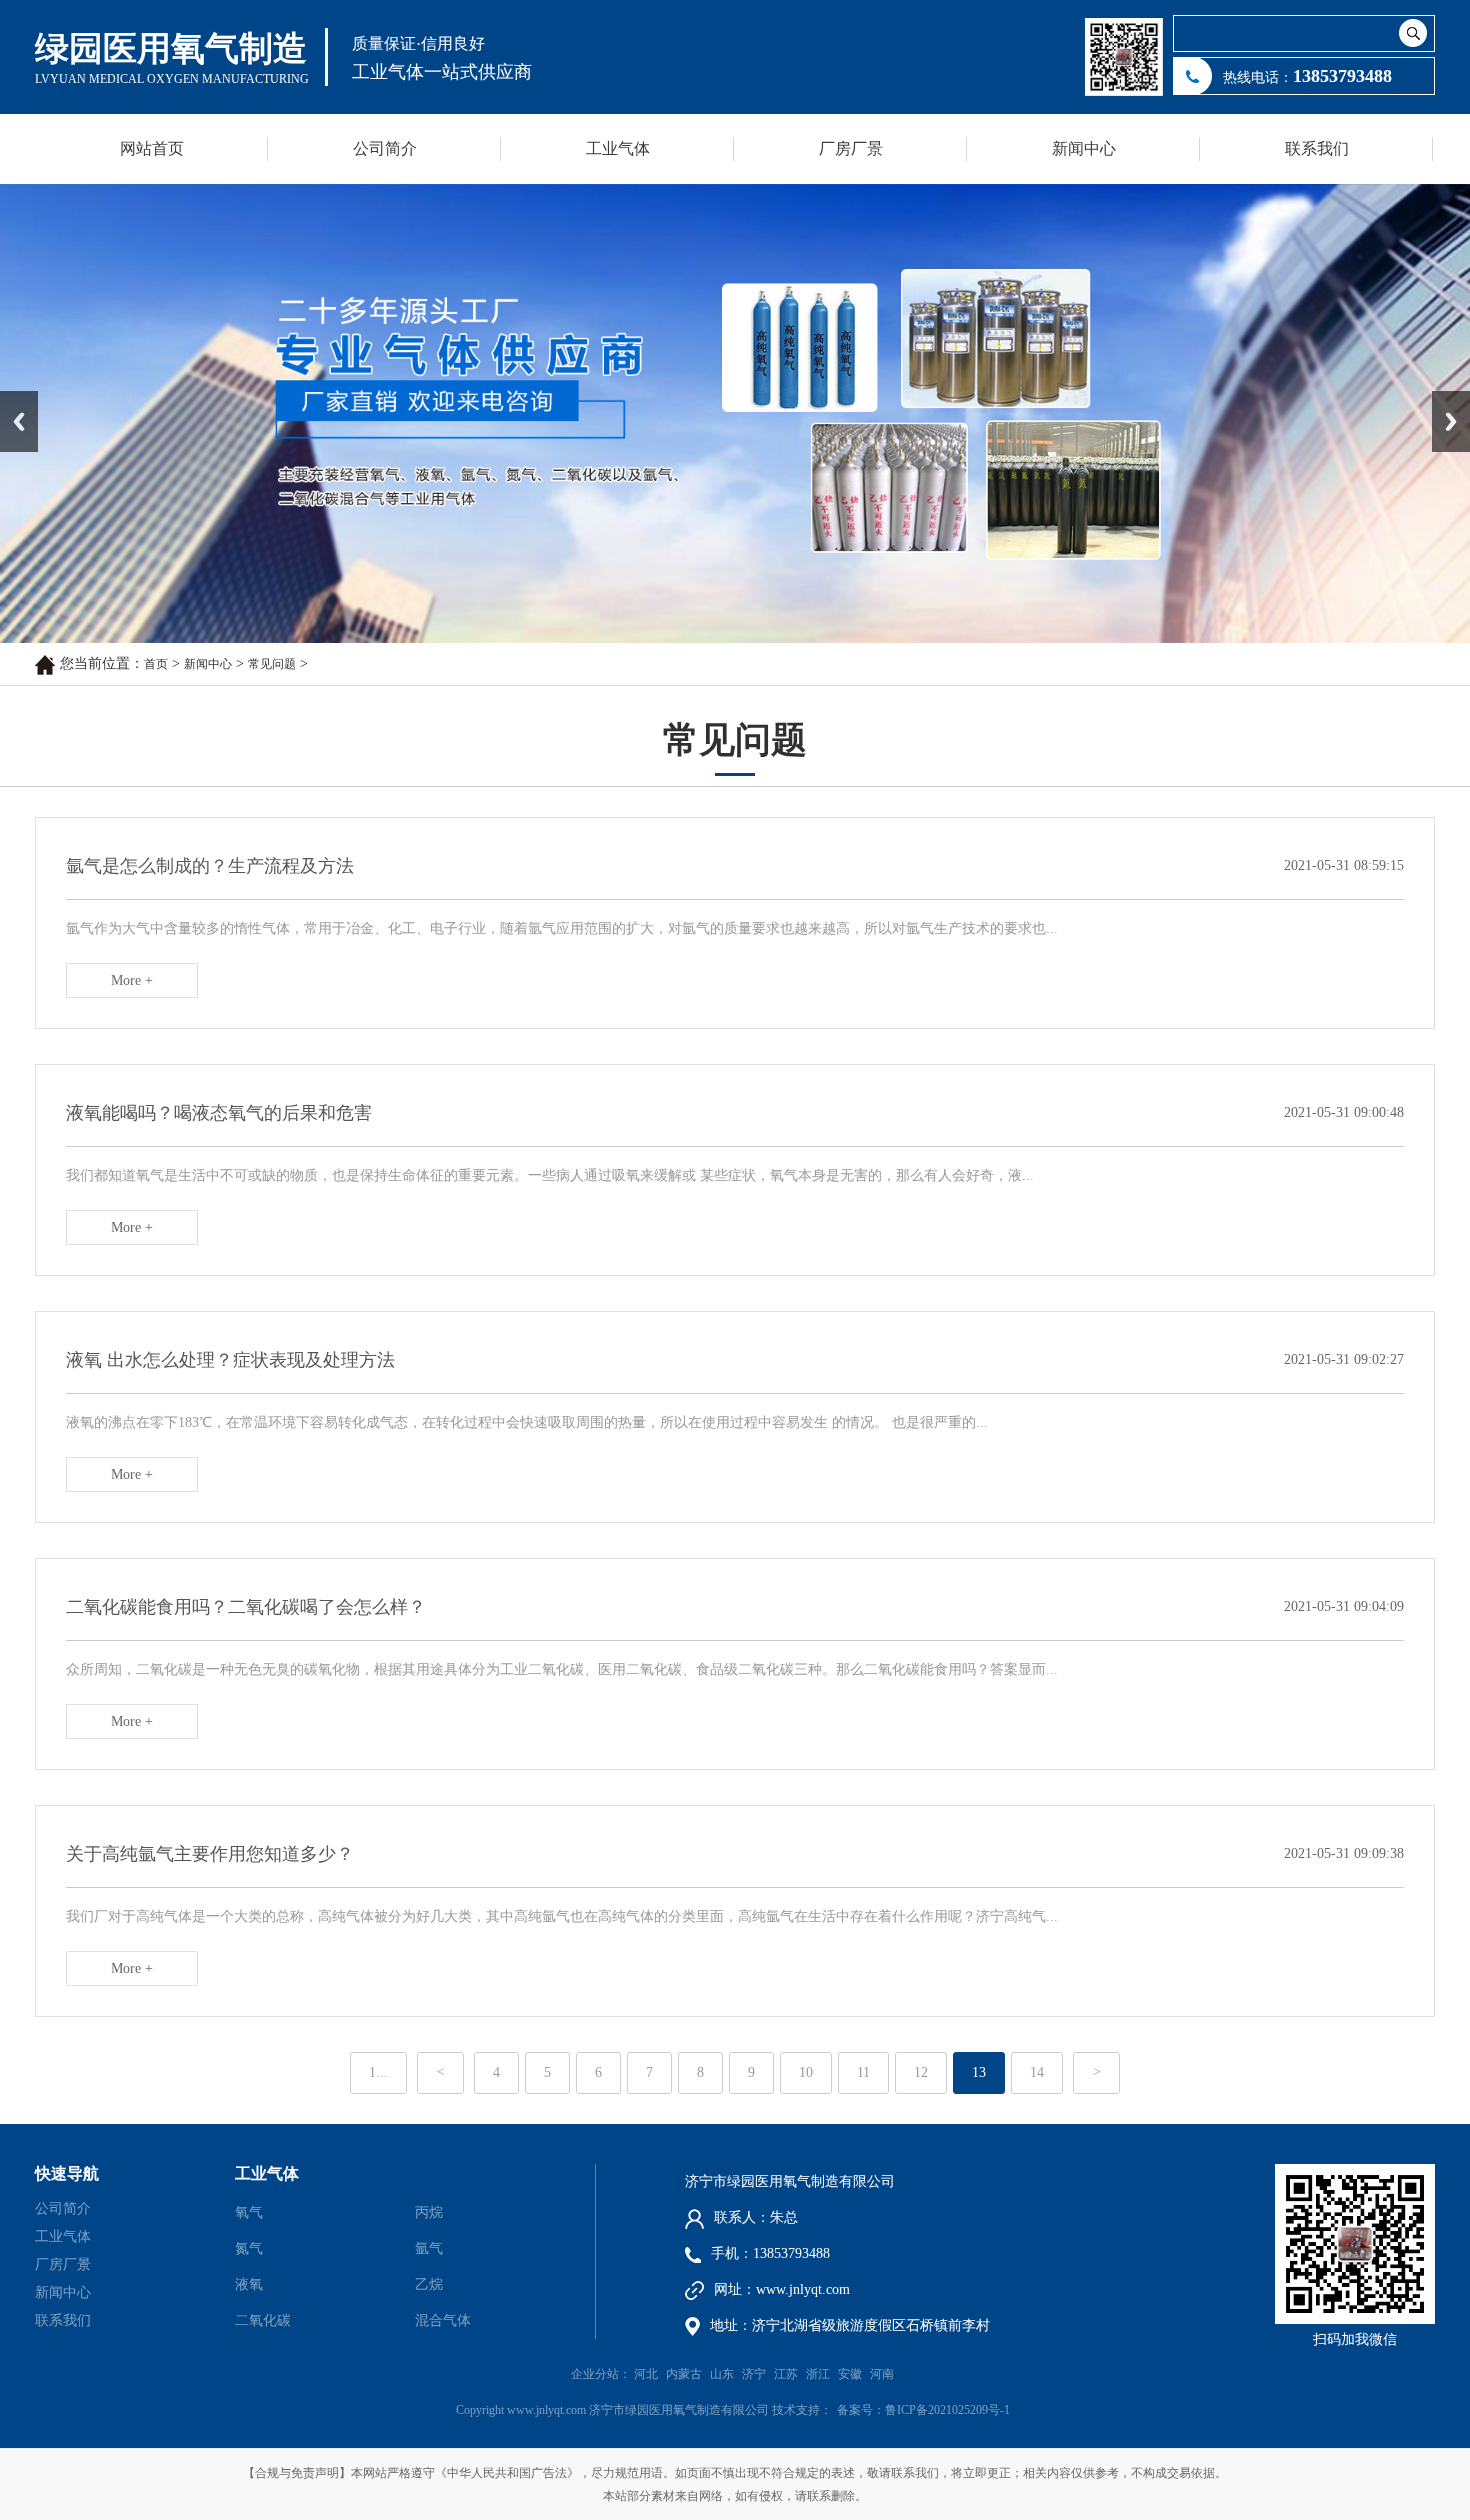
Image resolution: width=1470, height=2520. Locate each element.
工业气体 (618, 148)
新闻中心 (1084, 148)
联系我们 (1317, 148)
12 (921, 2072)
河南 (882, 2374)
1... (378, 2072)
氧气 (249, 2212)
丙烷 (429, 2212)
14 (1037, 2072)
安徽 (850, 2374)
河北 (646, 2374)
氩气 (429, 2248)
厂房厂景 (851, 148)
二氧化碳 (263, 2320)
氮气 (249, 2248)
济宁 (754, 2374)
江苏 (786, 2374)
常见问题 (272, 664)
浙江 (818, 2374)
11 (863, 2072)
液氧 (249, 2284)
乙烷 (429, 2284)
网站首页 (152, 148)
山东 (722, 2374)
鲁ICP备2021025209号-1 (947, 2410)
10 (806, 2072)
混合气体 (443, 2320)
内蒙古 (684, 2374)
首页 (156, 664)
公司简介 (385, 148)
